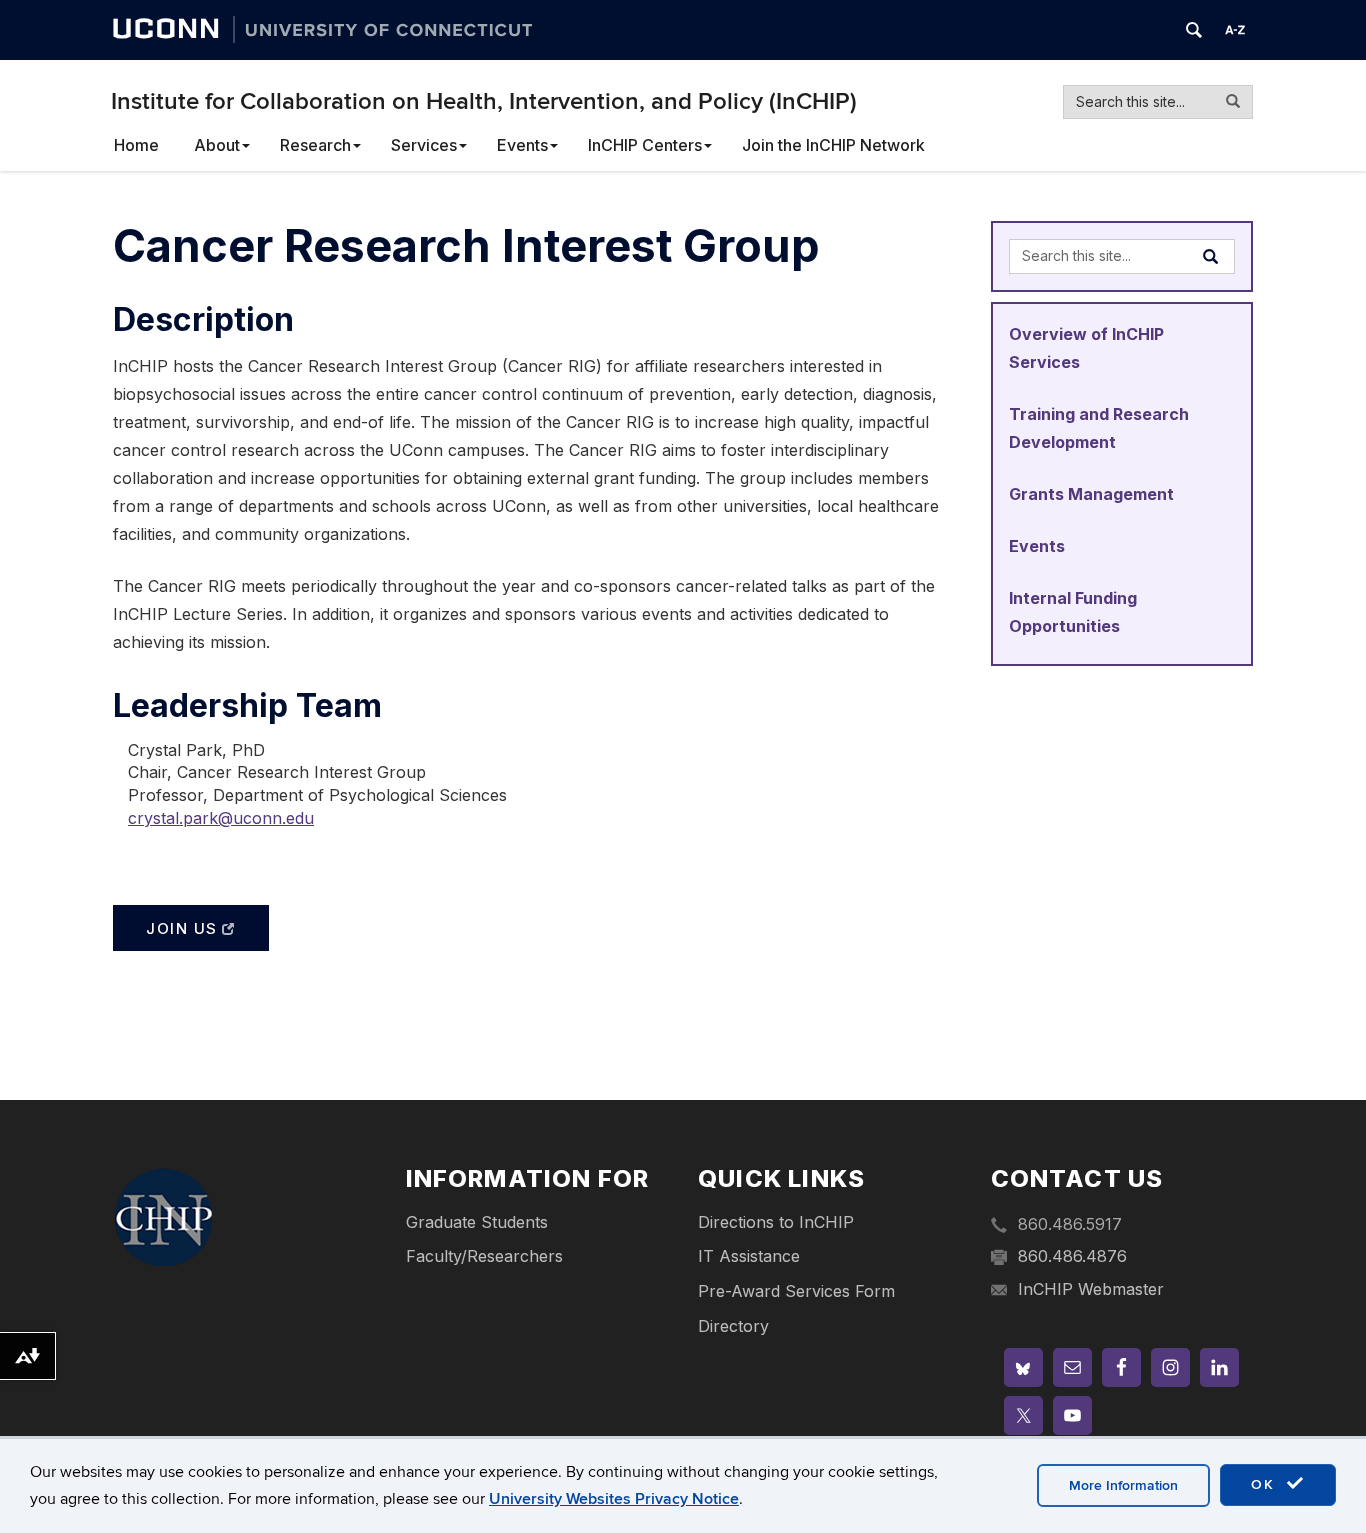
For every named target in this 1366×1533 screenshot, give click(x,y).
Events (522, 145)
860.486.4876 (1072, 1256)
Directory (733, 1326)
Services (424, 145)
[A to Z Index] (1235, 30)
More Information (1123, 1485)
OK (1266, 1484)
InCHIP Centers (645, 145)
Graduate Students (477, 1222)
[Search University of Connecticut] (1194, 30)
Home (136, 145)
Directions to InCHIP (776, 1222)
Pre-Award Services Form (796, 1291)
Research (315, 145)
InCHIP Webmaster (1091, 1289)
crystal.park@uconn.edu (221, 818)
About (217, 145)
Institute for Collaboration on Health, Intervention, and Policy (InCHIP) (484, 101)
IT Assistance (749, 1256)
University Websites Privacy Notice (614, 1499)
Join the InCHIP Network (833, 145)
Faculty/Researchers (484, 1256)
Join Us (182, 928)
